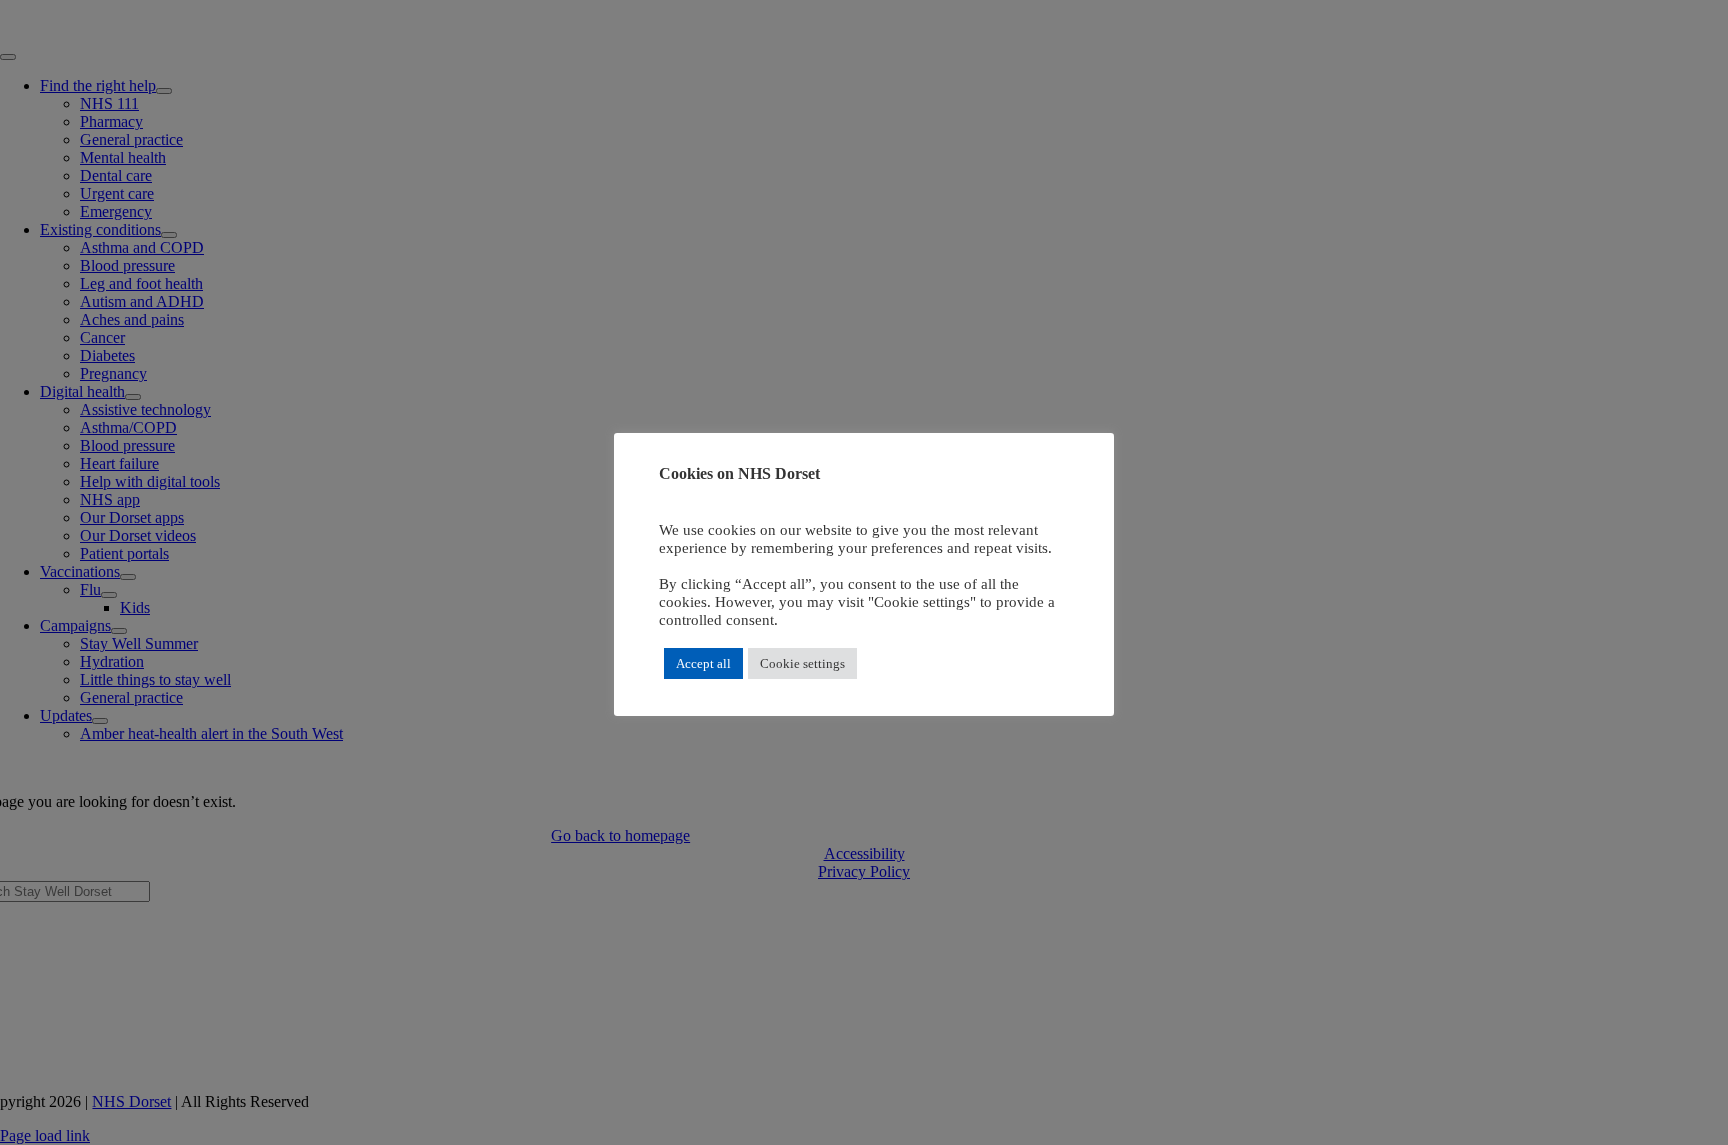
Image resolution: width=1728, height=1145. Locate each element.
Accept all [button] (703, 663)
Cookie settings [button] (802, 663)
